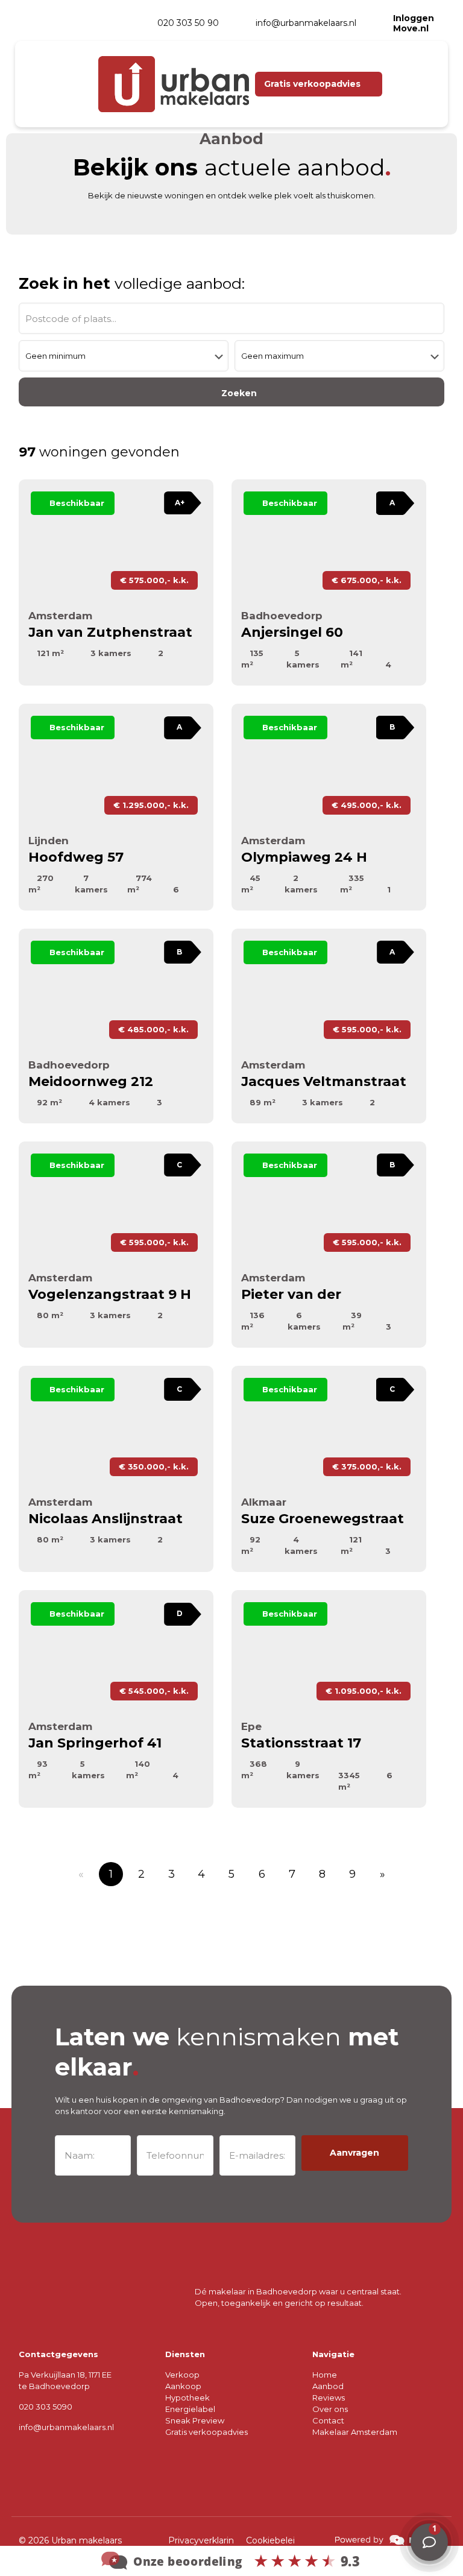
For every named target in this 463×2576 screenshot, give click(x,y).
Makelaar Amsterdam (355, 2432)
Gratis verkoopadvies (206, 2432)
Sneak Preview (195, 2420)
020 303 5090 (46, 2407)
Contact (328, 2420)
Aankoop (183, 2386)
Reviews (329, 2398)
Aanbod (328, 2386)
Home (325, 2375)
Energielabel (190, 2409)
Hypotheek (187, 2398)
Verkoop (182, 2375)
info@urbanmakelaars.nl (66, 2427)
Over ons (330, 2409)
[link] (389, 2540)
